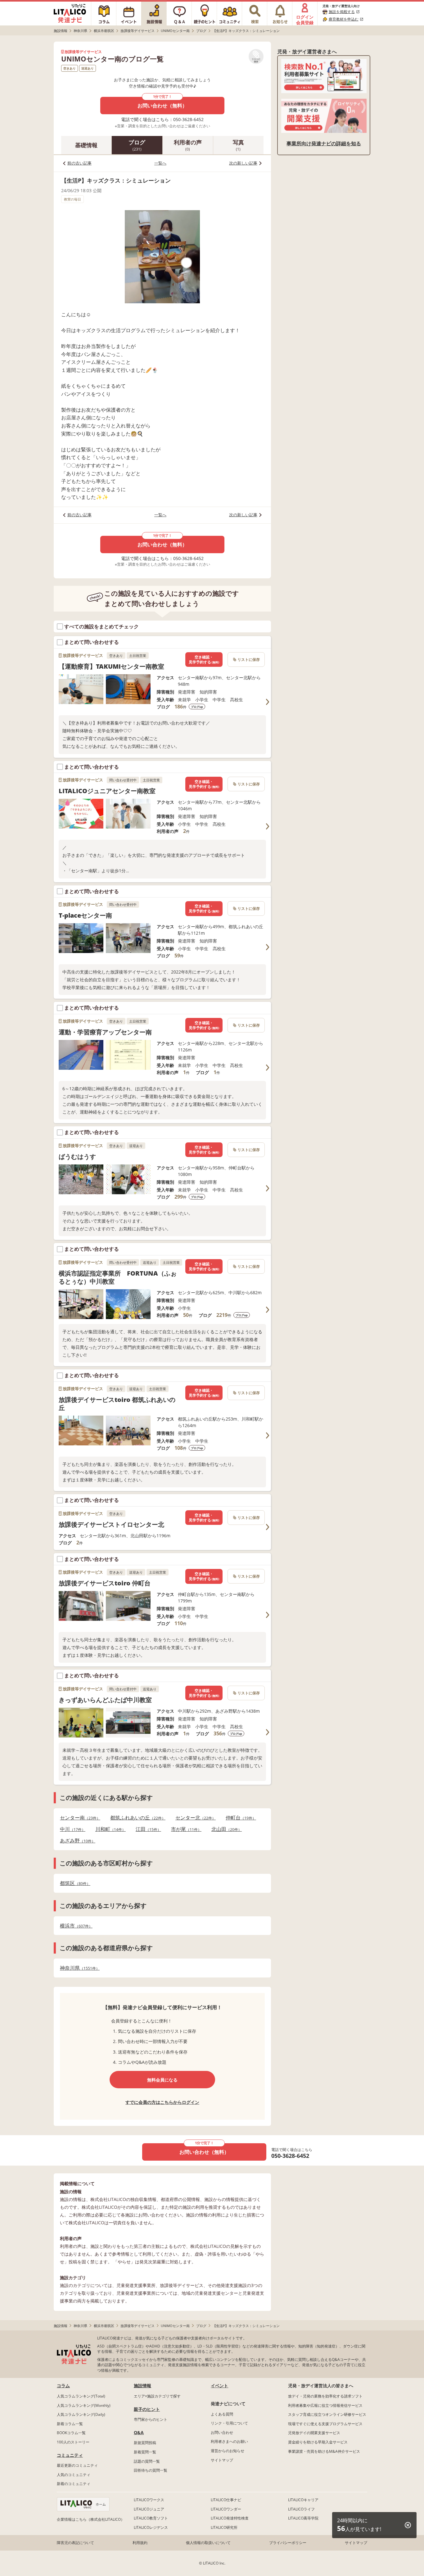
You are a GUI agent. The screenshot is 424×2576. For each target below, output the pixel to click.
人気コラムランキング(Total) (81, 2396)
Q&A (139, 2432)
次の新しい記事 (243, 163)
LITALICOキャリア (303, 2500)
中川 (71, 1829)
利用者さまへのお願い (229, 2441)
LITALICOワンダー (226, 2509)
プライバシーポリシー (288, 2543)
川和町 (109, 1829)
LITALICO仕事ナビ (226, 2500)
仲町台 (239, 1818)
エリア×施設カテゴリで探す (157, 2396)
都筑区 (73, 1883)
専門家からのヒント (151, 2419)
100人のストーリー (73, 2442)
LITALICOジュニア (149, 2509)
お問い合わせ (222, 2432)
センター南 (78, 1818)
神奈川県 (78, 1968)
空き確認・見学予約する (204, 660)
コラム (63, 2386)
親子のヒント (147, 2409)
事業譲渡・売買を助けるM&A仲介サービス (324, 2451)
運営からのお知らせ (228, 2451)
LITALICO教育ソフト (151, 2518)
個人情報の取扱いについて (208, 2543)
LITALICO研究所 (224, 2527)
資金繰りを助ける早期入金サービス (318, 2442)
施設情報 (142, 2386)
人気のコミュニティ (74, 2475)
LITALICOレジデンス (151, 2527)
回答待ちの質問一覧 (151, 2470)
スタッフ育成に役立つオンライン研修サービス (327, 2414)
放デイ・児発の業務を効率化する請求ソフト (325, 2396)
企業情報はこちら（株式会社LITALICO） (91, 2519)
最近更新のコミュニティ (77, 2465)
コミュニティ (70, 2455)
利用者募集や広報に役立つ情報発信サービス (325, 2405)
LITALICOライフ (301, 2509)
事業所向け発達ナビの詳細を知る (324, 143)
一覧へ (160, 163)
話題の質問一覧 (147, 2461)
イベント (219, 2386)
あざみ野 (76, 1841)
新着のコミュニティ (74, 2484)
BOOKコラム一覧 (71, 2433)
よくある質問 (222, 2414)
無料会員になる (162, 2080)
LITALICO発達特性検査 (230, 2518)
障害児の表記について (75, 2543)
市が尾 (184, 1829)
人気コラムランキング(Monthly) (84, 2405)
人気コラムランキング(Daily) (81, 2414)
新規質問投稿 (145, 2443)
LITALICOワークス (149, 2500)
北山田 (225, 1829)
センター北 (194, 1818)
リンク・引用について (229, 2423)
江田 (147, 1829)
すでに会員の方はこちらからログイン (162, 2102)
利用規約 (140, 2543)
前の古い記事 (79, 163)
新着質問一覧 (145, 2452)
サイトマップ (222, 2460)
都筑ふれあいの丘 (136, 1818)
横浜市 (74, 1926)
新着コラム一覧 (70, 2424)
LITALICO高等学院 (303, 2518)
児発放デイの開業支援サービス (314, 2433)
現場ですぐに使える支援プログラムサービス (325, 2424)
